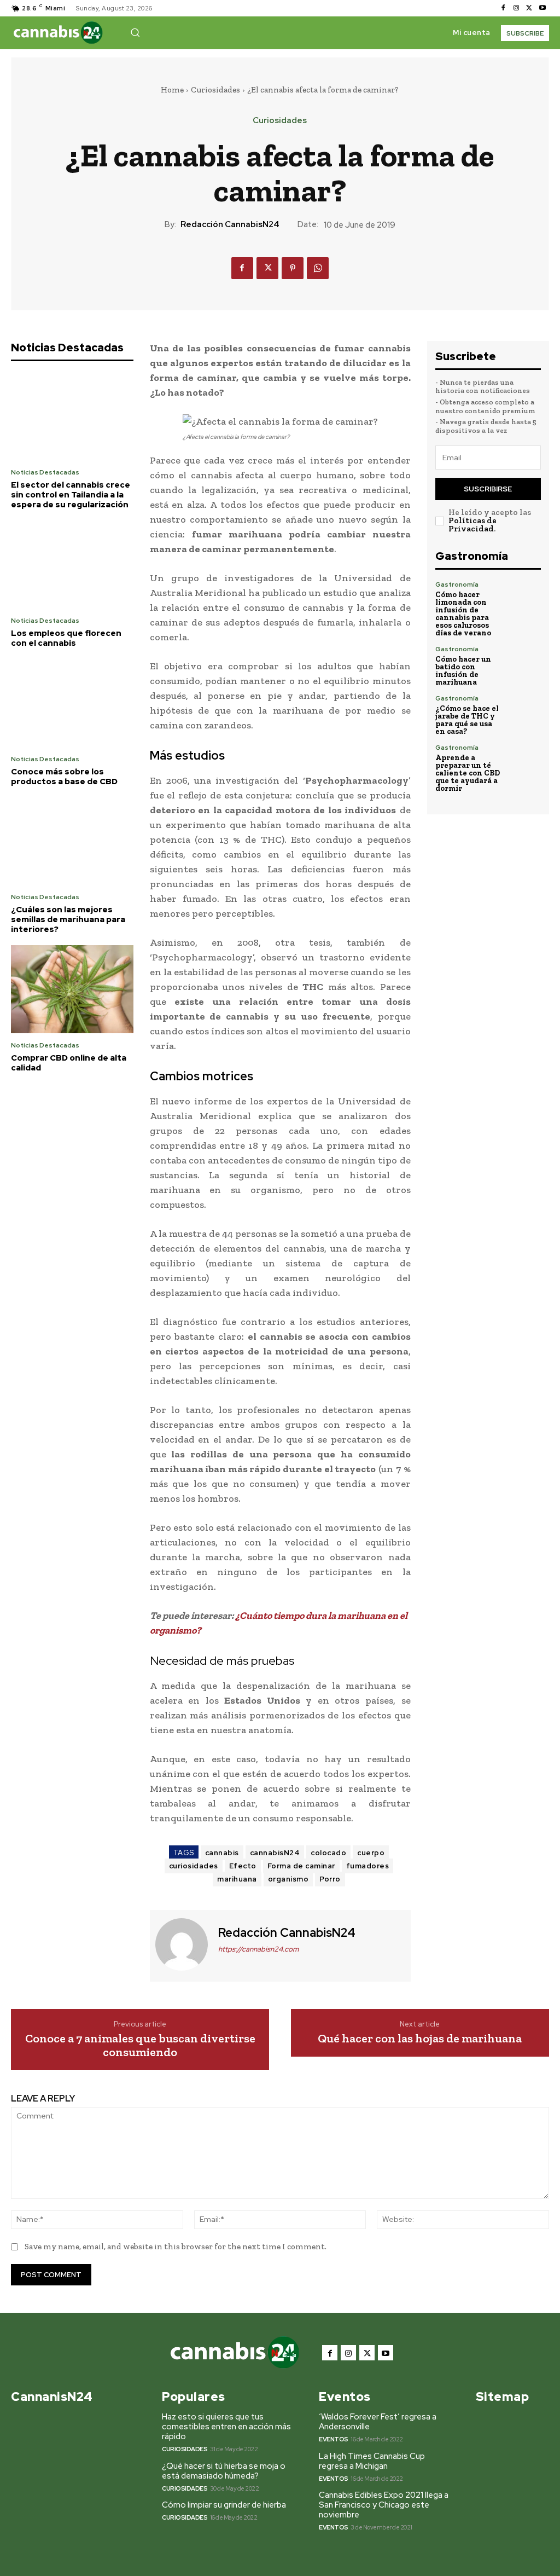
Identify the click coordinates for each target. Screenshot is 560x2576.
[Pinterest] (293, 268)
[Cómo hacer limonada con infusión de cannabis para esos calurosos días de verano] (525, 597)
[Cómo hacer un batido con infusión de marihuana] (525, 662)
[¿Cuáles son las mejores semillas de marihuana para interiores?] (72, 841)
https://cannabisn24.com (258, 1949)
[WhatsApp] (318, 268)
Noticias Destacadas (45, 472)
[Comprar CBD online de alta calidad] (72, 989)
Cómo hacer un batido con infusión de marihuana (463, 671)
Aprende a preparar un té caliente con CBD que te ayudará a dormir (468, 773)
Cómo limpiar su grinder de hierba (224, 2505)
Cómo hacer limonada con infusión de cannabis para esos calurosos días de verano (463, 614)
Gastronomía (457, 584)
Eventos (334, 2439)
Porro (330, 1879)
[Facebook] (503, 8)
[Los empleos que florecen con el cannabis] (72, 565)
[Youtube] (542, 8)
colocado (328, 1853)
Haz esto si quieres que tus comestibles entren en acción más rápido (226, 2427)
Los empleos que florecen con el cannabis (66, 638)
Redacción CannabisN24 (230, 224)
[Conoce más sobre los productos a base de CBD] (72, 703)
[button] (135, 32)
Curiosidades (215, 90)
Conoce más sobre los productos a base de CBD (64, 777)
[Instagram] (516, 8)
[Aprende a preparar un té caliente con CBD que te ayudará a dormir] (525, 760)
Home (172, 90)
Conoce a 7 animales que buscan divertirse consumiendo (140, 2045)
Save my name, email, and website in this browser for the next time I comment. (176, 2247)
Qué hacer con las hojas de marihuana (420, 2039)
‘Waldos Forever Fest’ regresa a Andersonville (378, 2422)
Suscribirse (488, 489)
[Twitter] (529, 8)
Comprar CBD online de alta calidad (69, 1063)
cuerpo (371, 1853)
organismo (288, 1879)
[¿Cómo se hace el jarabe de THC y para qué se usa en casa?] (525, 711)
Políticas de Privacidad (472, 525)
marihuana (237, 1879)
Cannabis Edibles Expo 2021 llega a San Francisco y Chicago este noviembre (384, 2505)
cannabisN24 (275, 1853)
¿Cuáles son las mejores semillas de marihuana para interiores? (68, 919)
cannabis (222, 1853)
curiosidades (194, 1866)
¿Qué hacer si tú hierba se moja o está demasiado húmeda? (224, 2471)
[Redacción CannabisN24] (183, 1944)
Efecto (243, 1866)
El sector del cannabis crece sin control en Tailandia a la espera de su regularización (71, 495)
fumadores (368, 1866)
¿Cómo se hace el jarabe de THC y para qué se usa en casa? (467, 720)
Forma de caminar (301, 1866)
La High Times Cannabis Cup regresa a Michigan (372, 2461)
